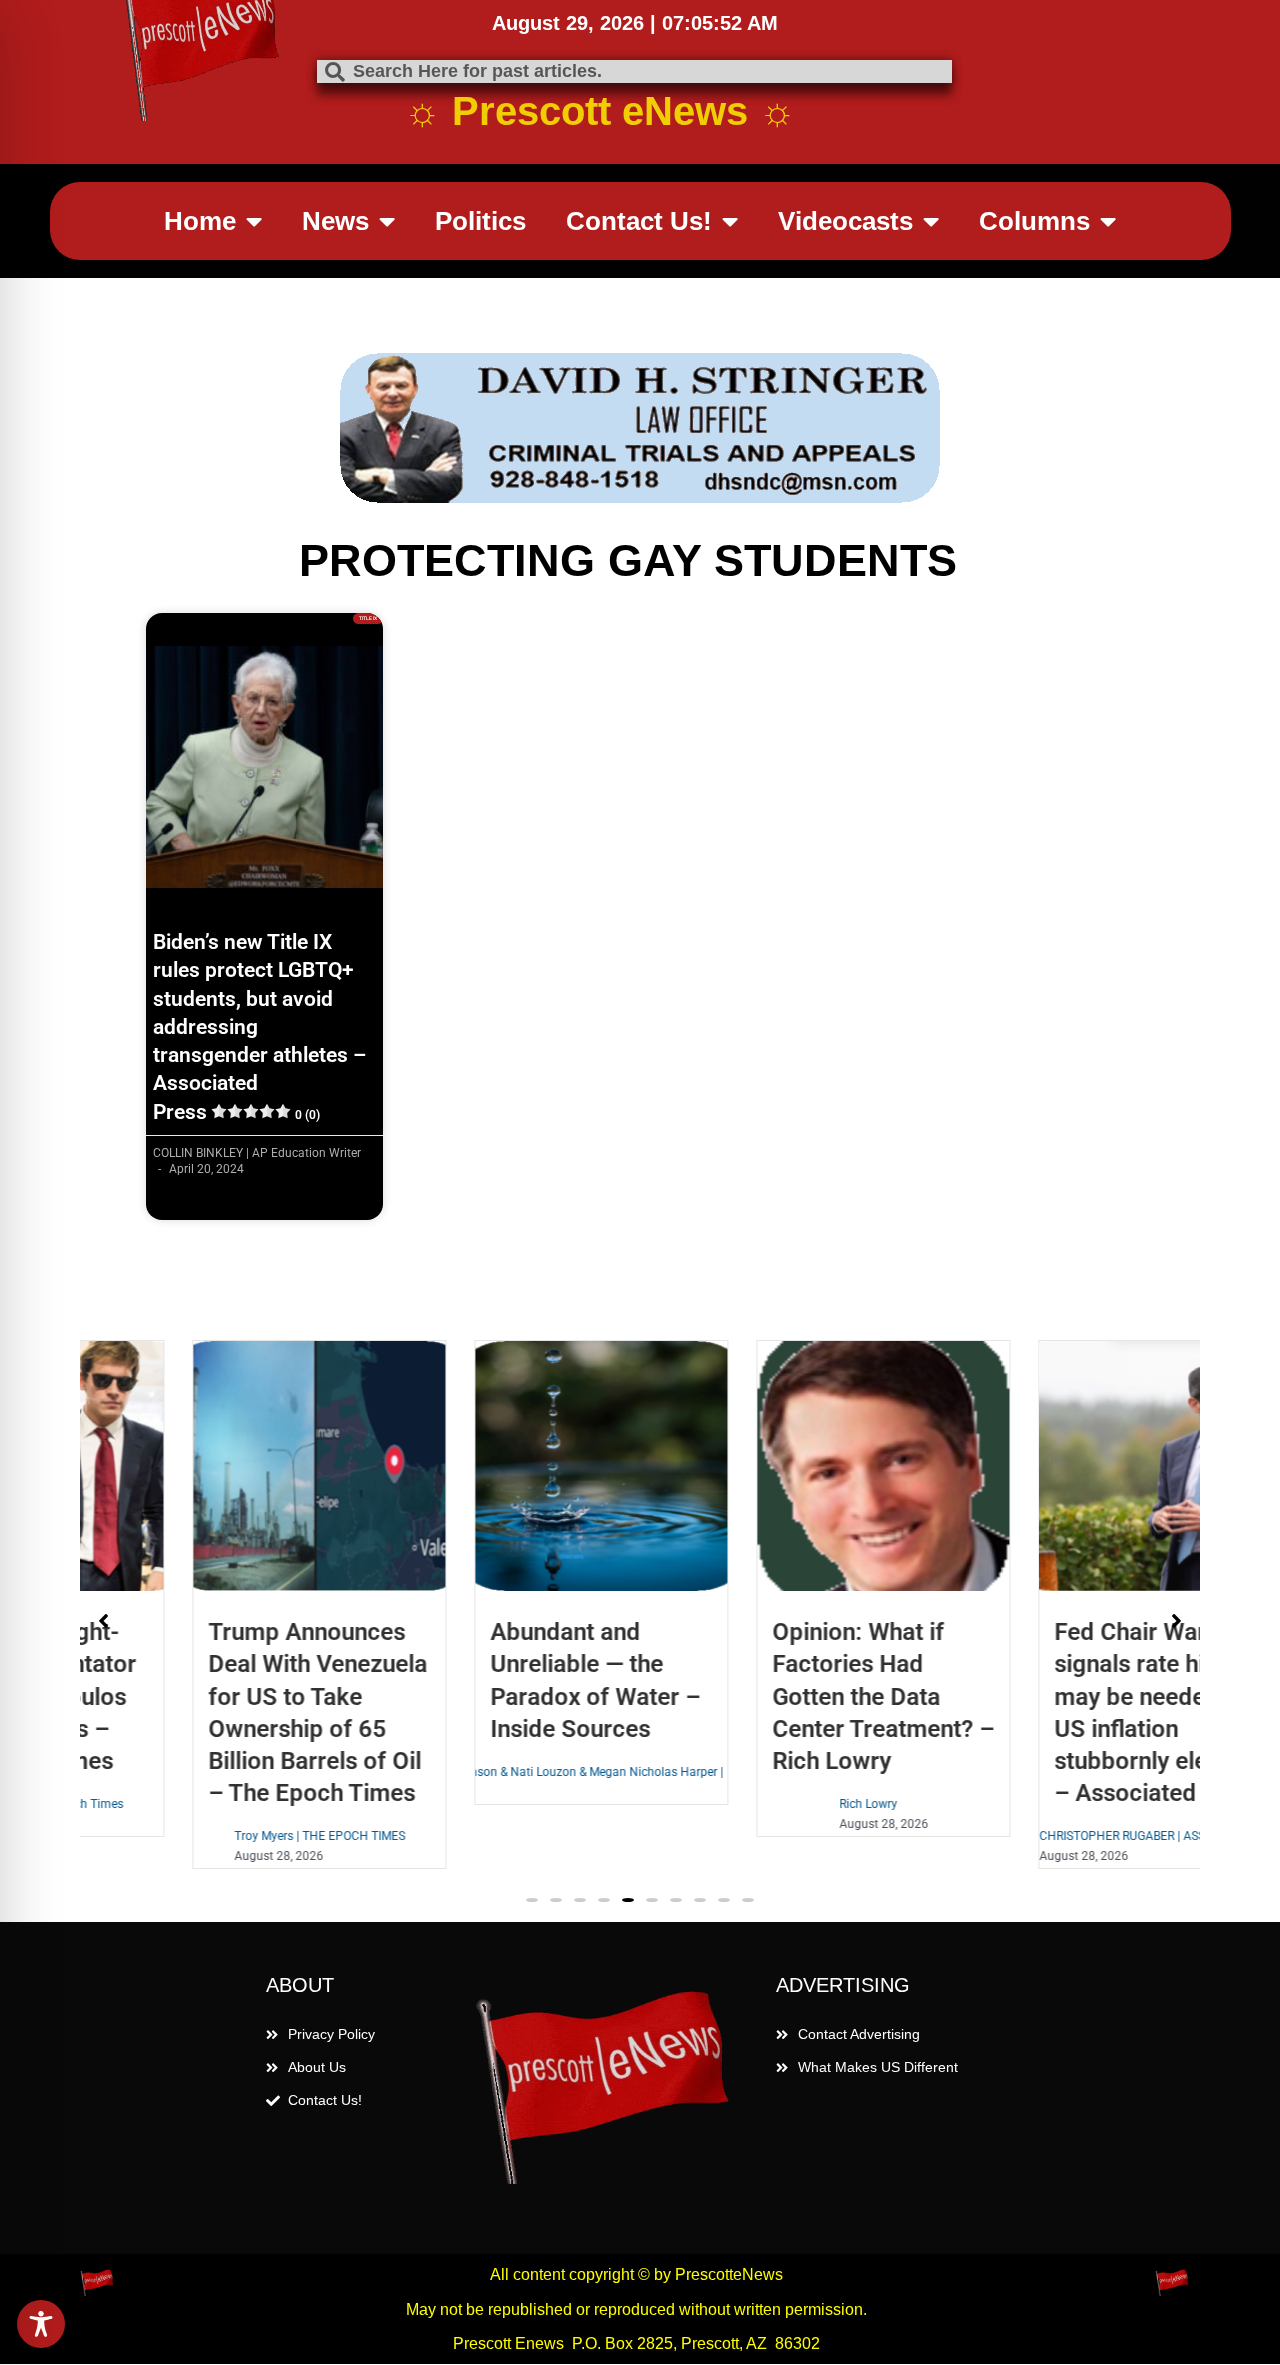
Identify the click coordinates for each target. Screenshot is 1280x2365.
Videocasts (845, 221)
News (335, 221)
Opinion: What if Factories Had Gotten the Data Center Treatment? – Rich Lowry (784, 1696)
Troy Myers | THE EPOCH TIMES (220, 1836)
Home (200, 221)
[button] (532, 1900)
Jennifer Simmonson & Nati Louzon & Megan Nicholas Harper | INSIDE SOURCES (502, 1772)
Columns (1034, 221)
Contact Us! (639, 221)
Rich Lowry (769, 1804)
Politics (480, 221)
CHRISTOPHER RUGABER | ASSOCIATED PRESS (1066, 1836)
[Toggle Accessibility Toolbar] (41, 2324)
